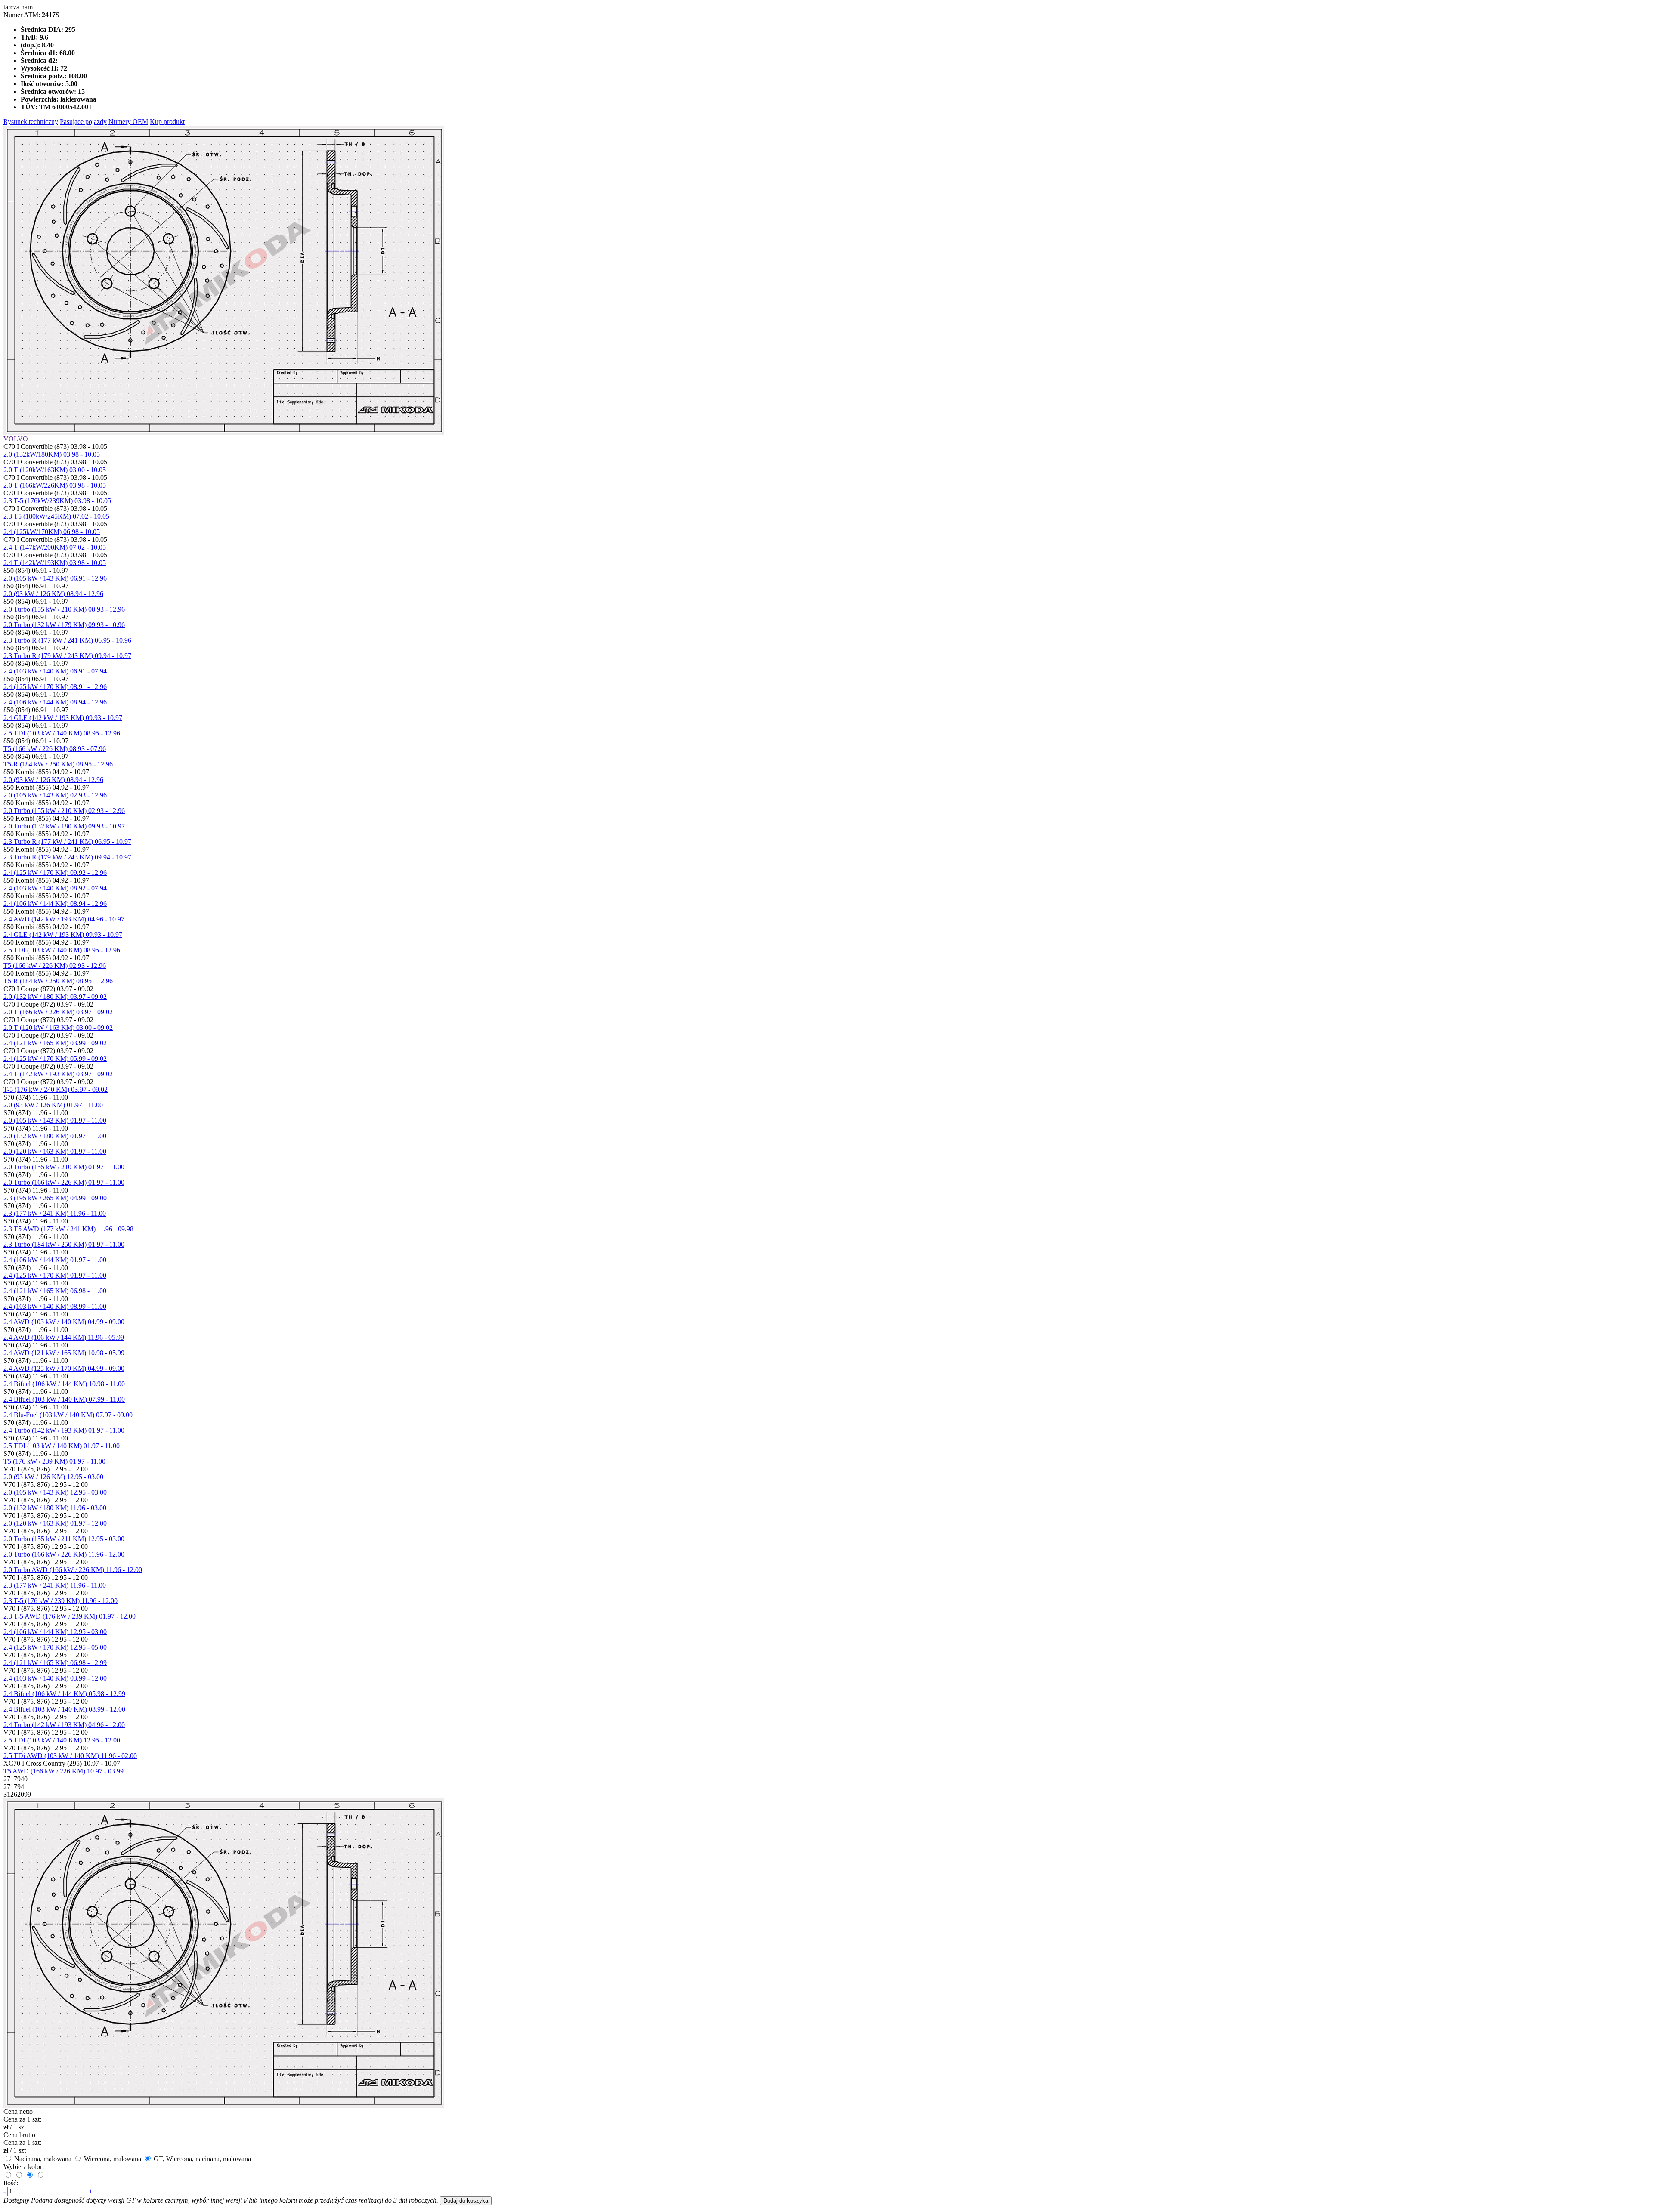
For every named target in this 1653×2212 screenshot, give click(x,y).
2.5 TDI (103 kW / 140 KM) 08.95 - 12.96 (62, 733)
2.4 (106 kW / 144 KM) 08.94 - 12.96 (55, 702)
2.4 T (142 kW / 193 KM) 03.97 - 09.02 (58, 1074)
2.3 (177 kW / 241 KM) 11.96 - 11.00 (55, 1213)
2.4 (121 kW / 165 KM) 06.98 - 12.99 (55, 1663)
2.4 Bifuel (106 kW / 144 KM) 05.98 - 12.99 (64, 1694)
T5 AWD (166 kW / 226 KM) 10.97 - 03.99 (63, 1771)
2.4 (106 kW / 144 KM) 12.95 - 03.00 (55, 1632)
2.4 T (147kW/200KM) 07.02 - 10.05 (55, 547)
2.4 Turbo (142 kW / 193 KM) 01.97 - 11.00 (64, 1430)
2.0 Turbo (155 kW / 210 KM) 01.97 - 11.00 (64, 1167)
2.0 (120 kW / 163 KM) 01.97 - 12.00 (55, 1523)
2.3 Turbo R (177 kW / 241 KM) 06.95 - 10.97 (67, 842)
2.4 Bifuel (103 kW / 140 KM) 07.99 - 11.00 (64, 1399)
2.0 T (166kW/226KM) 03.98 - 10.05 (55, 485)
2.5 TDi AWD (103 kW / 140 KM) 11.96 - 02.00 (70, 1756)
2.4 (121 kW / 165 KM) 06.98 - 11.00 (55, 1291)
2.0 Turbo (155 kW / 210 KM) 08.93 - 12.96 (64, 609)
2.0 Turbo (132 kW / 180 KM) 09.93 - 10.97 (64, 826)
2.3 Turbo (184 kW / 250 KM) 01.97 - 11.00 (64, 1244)
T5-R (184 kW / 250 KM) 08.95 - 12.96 (58, 764)
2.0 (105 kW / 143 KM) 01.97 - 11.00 (55, 1120)
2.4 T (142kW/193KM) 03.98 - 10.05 (55, 563)
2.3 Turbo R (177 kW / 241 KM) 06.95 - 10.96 (67, 640)
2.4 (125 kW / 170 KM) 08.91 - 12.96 (55, 687)
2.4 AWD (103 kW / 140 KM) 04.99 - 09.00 (64, 1322)
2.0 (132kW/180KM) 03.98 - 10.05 (52, 454)
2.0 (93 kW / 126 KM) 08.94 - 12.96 (53, 594)
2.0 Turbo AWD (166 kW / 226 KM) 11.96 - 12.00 (73, 1570)
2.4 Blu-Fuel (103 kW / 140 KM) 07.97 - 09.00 (68, 1415)
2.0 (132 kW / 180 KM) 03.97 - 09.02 (55, 996)
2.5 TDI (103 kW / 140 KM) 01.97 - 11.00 (62, 1446)
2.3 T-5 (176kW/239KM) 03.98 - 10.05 (57, 501)
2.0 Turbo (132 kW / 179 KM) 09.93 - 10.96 (64, 625)
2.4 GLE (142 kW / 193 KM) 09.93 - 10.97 (63, 718)
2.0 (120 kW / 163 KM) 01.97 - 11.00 (55, 1151)
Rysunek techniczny (31, 122)
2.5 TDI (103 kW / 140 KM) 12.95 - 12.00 (62, 1740)
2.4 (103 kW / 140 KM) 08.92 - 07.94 (55, 888)
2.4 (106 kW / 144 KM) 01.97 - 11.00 (55, 1260)
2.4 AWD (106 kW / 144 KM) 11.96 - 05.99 (64, 1337)
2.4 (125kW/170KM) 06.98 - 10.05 (52, 532)
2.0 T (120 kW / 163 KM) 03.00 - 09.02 (58, 1027)
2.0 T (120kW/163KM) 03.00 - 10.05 (55, 470)
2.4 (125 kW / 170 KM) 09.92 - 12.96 (55, 873)
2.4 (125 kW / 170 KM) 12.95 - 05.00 (55, 1647)
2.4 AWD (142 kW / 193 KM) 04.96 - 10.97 (64, 919)
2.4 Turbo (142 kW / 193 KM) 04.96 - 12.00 (64, 1725)
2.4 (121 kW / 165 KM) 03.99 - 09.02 (55, 1043)
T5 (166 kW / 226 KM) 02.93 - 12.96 (55, 965)
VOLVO (16, 439)
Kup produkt (167, 122)
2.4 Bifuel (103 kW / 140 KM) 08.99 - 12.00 (64, 1709)
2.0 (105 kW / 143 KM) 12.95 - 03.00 (55, 1492)
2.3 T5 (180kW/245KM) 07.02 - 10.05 (56, 516)
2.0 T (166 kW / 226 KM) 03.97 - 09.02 (58, 1012)
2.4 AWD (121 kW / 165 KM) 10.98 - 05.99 (64, 1353)
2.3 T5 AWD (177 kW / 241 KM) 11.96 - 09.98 (68, 1229)
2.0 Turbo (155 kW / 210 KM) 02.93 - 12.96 (64, 811)
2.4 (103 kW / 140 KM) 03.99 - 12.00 (55, 1678)
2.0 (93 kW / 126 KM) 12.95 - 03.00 (53, 1477)
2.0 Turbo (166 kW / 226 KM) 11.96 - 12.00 (64, 1554)
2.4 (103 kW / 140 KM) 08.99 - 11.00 (55, 1306)
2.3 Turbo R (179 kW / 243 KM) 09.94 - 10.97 (67, 656)
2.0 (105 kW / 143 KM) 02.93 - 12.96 (55, 795)
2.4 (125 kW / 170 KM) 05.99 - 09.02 (55, 1058)
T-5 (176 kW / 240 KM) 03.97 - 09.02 (56, 1089)
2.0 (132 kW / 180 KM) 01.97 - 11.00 (55, 1136)
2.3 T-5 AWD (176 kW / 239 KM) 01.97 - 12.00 (70, 1616)
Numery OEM (128, 122)
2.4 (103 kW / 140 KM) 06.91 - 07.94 (55, 671)
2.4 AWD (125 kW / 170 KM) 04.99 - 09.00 (64, 1368)
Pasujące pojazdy (83, 122)
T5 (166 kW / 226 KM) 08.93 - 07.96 (55, 749)
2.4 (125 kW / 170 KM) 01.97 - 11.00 (55, 1275)
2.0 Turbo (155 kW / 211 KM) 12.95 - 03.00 (64, 1539)
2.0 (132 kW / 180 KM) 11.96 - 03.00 (55, 1508)
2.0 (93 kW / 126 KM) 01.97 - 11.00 (53, 1105)
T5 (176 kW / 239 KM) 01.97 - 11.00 (54, 1461)
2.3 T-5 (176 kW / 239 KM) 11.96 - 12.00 (60, 1601)
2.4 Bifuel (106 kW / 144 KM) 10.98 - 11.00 (64, 1384)
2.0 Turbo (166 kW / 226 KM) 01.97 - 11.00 (64, 1182)
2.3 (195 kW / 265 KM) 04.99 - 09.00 (55, 1198)
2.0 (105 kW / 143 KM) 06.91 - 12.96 (55, 578)
